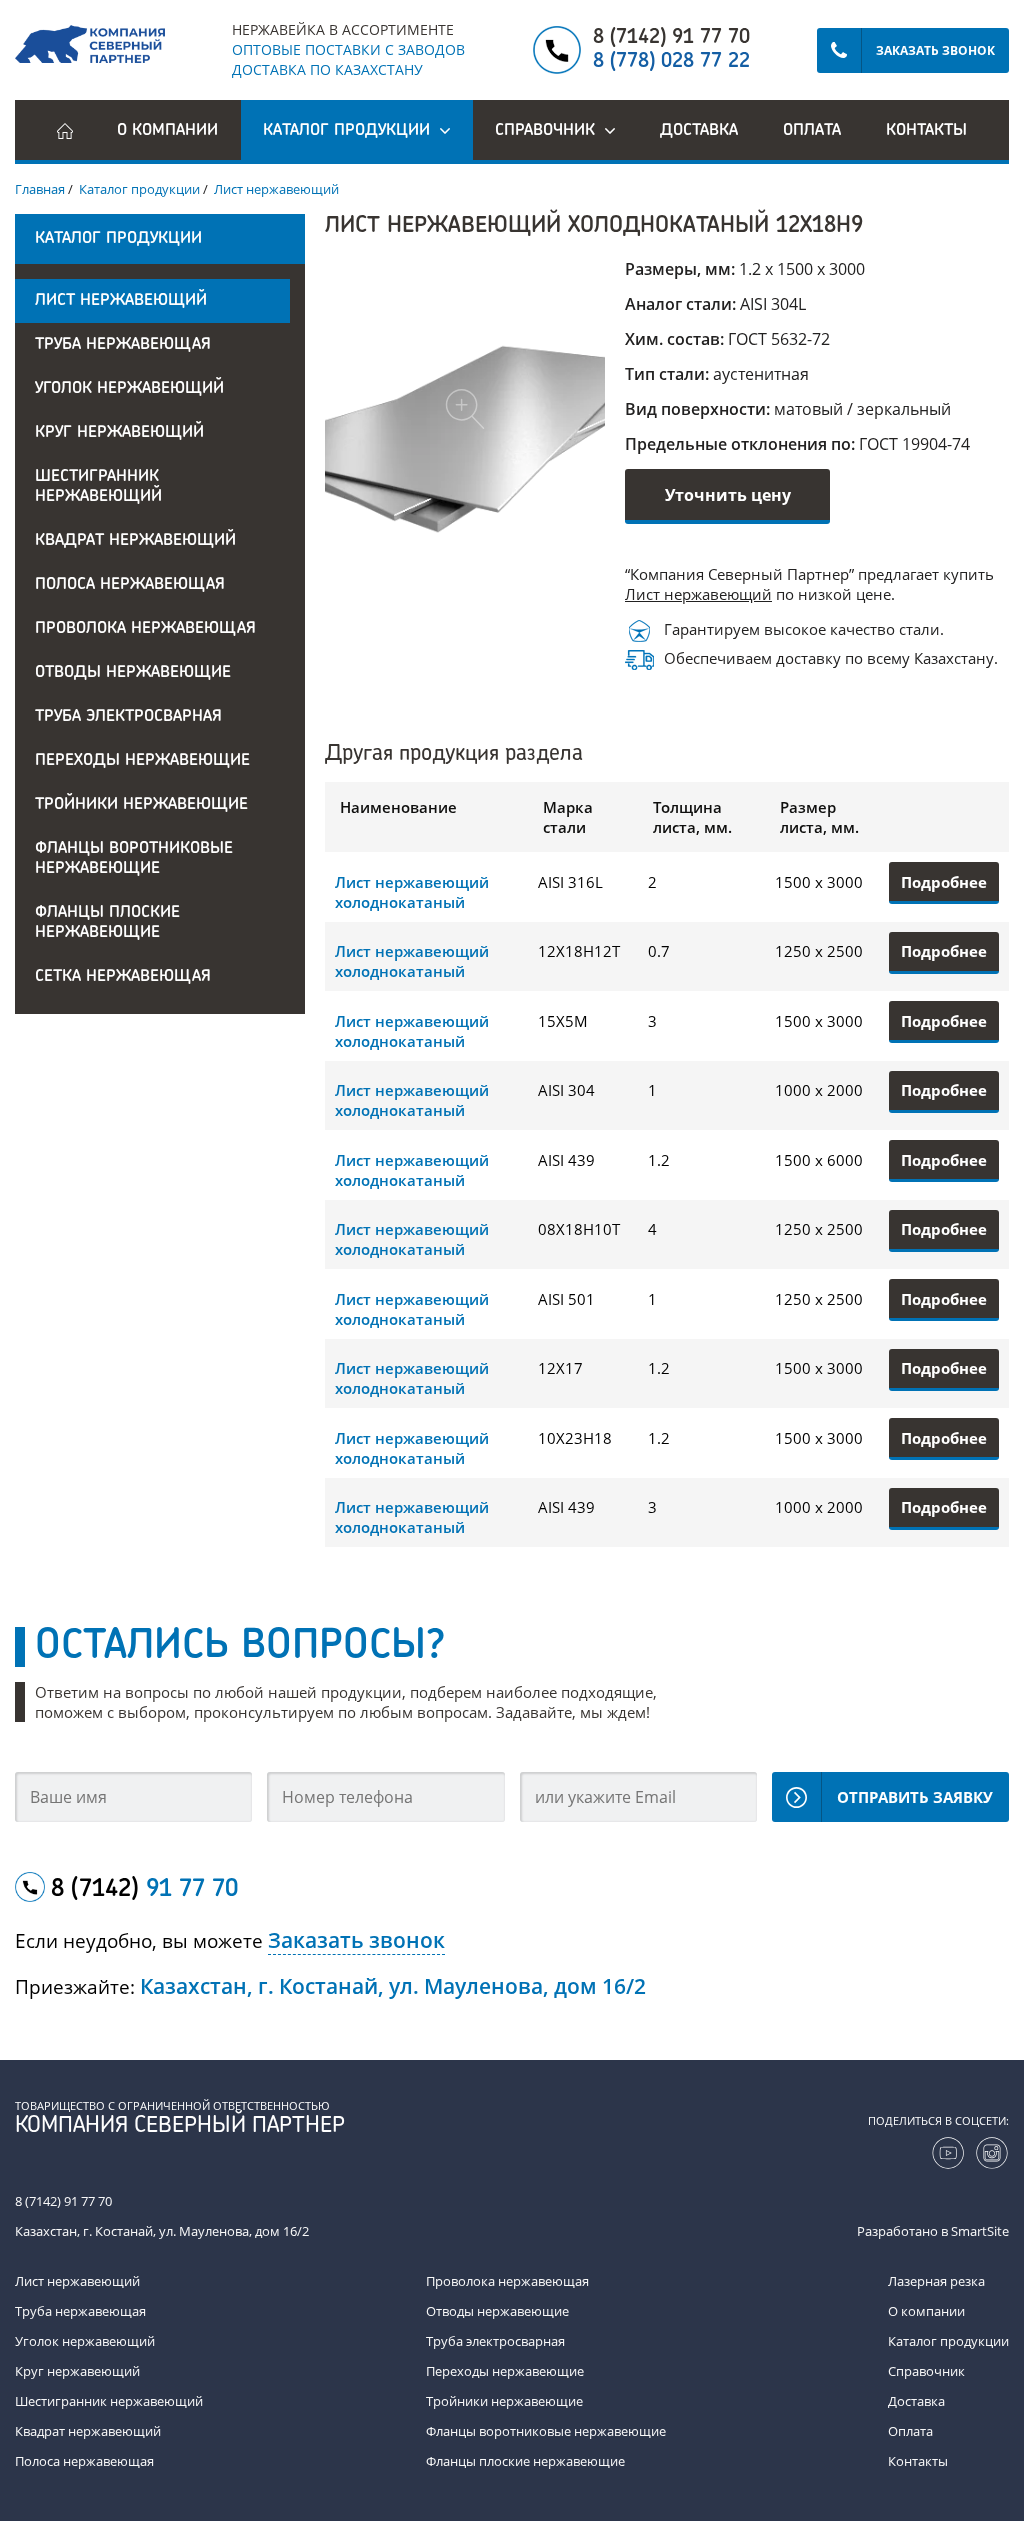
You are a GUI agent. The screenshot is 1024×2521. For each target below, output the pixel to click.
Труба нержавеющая (123, 345)
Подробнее (944, 882)
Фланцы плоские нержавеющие (107, 923)
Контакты (926, 131)
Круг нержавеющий (119, 433)
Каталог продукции (948, 2341)
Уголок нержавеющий (129, 389)
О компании (167, 131)
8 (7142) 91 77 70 (671, 38)
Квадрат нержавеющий (135, 541)
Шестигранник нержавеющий (98, 487)
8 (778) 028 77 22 (671, 62)
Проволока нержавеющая (145, 629)
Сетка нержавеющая (123, 977)
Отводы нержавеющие (133, 673)
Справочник (926, 2371)
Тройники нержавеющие (141, 805)
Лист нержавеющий (121, 301)
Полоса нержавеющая (130, 585)
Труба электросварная (128, 717)
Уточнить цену (728, 495)
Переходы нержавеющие (142, 761)
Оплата (812, 131)
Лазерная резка (936, 2281)
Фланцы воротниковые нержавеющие (134, 859)
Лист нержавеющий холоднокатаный (412, 892)
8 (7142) (144, 1890)
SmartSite (980, 2231)
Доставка (699, 131)
